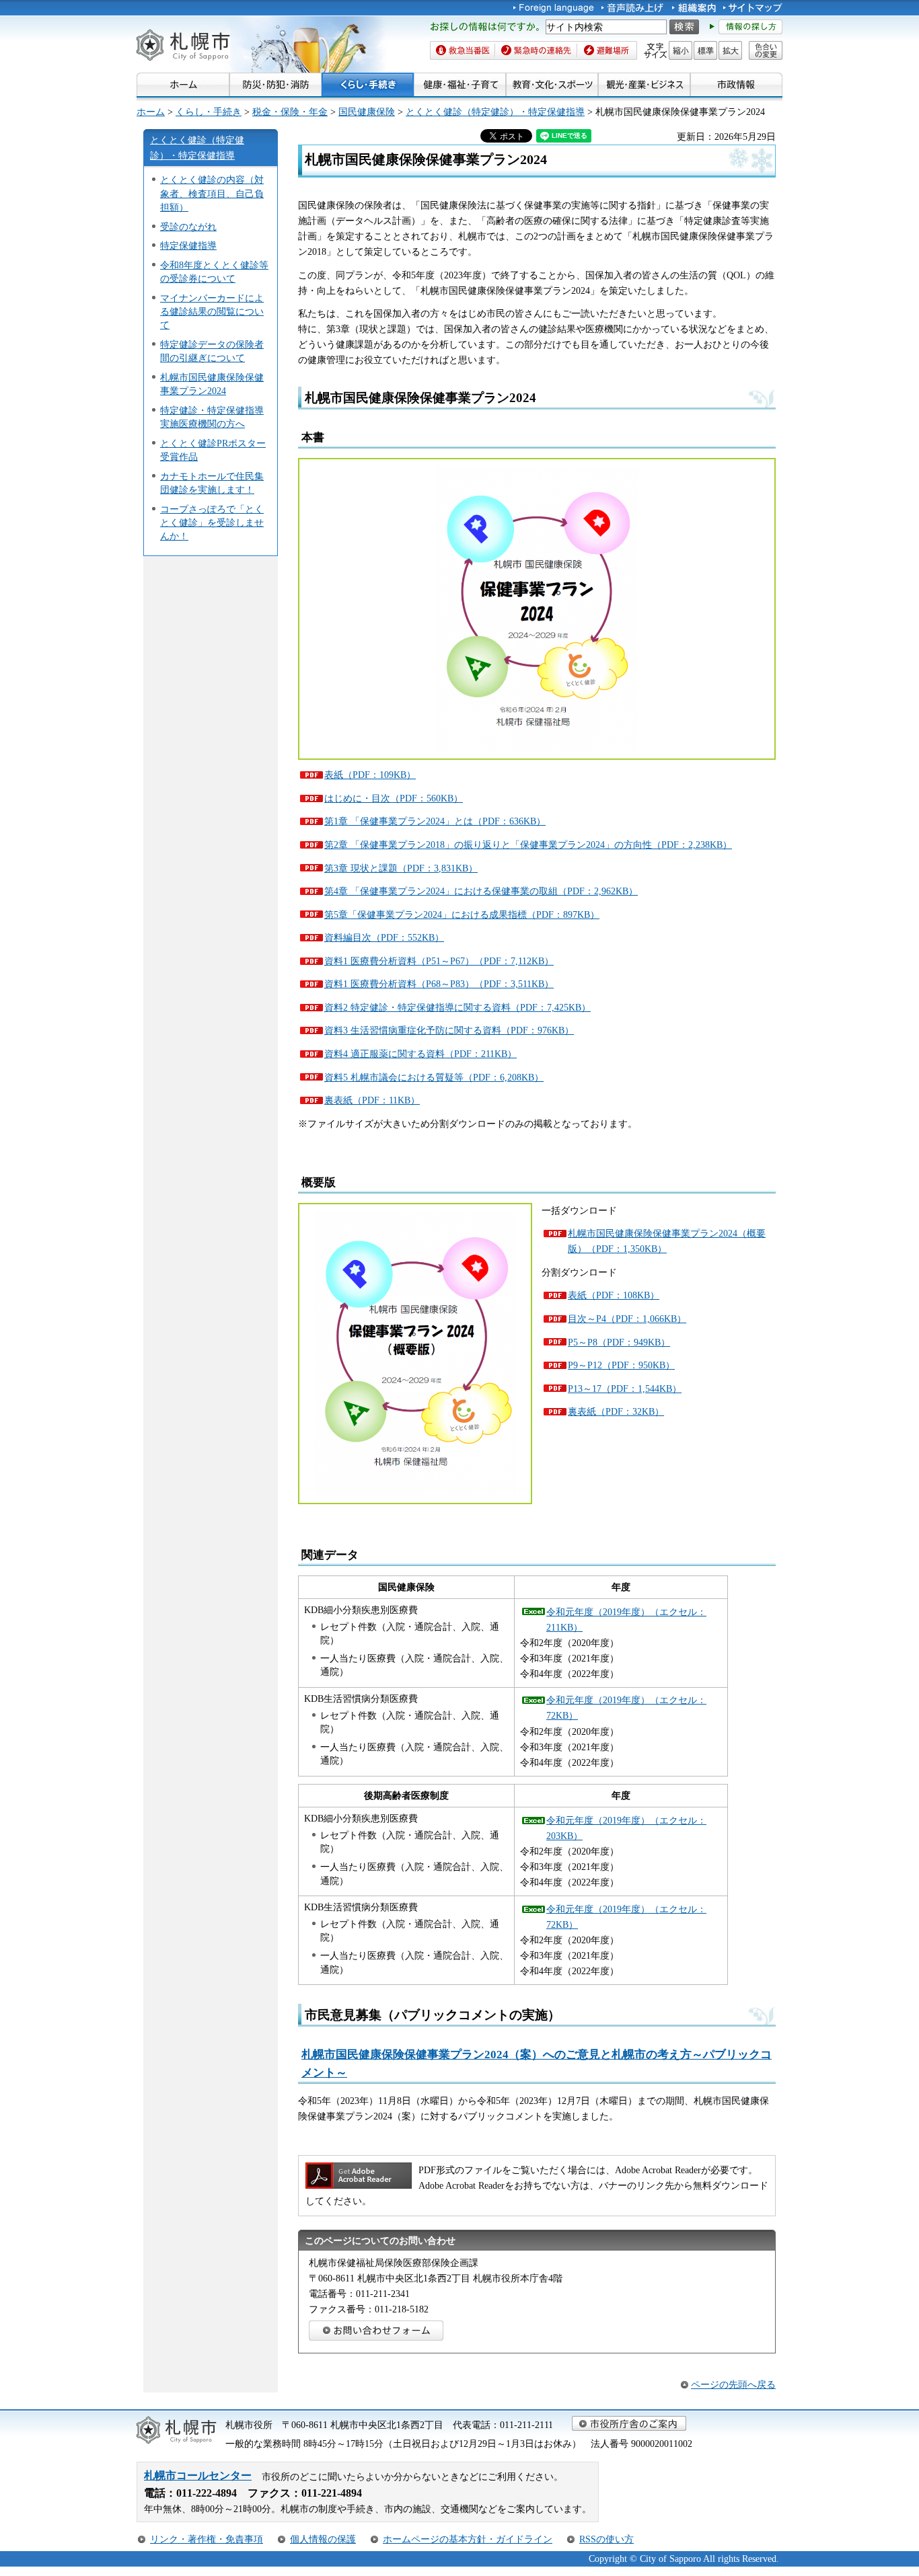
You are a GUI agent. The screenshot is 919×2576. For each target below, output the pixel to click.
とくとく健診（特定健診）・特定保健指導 (495, 112)
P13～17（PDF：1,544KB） (625, 1389)
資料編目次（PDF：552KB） (384, 937)
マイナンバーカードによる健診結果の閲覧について (212, 311)
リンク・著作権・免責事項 (207, 2539)
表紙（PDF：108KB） (614, 1295)
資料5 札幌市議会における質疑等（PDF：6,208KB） (434, 1077)
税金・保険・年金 (290, 112)
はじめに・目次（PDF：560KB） (394, 798)
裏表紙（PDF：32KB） (616, 1411)
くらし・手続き (209, 112)
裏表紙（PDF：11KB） (372, 1100)
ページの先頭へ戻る (733, 2384)
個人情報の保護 (323, 2539)
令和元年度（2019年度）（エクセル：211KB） (626, 1619)
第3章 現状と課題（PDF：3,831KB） (401, 868)
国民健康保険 (367, 112)
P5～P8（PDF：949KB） (619, 1342)
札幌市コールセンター (198, 2475)
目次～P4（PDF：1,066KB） (627, 1319)
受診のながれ (188, 227)
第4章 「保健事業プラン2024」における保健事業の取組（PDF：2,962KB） (481, 891)
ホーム (151, 112)
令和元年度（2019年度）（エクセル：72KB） (626, 1708)
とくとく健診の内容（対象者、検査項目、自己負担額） (212, 193)
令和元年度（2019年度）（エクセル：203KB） (626, 1828)
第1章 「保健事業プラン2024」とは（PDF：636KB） (435, 821)
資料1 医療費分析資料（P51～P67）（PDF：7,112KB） (439, 961)
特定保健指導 (188, 245)
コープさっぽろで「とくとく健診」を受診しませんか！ (212, 522)
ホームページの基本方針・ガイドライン (468, 2539)
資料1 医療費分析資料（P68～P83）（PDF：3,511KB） (439, 984)
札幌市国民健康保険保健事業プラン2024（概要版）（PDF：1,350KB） (667, 1241)
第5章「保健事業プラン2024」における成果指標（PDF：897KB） (462, 914)
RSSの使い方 (606, 2539)
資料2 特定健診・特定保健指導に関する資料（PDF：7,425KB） (457, 1007)
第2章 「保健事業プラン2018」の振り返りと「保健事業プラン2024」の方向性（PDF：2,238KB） (528, 845)
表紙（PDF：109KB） (370, 775)
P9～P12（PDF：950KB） (621, 1365)
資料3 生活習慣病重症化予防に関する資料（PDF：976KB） (449, 1030)
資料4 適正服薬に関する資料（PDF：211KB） (420, 1054)
